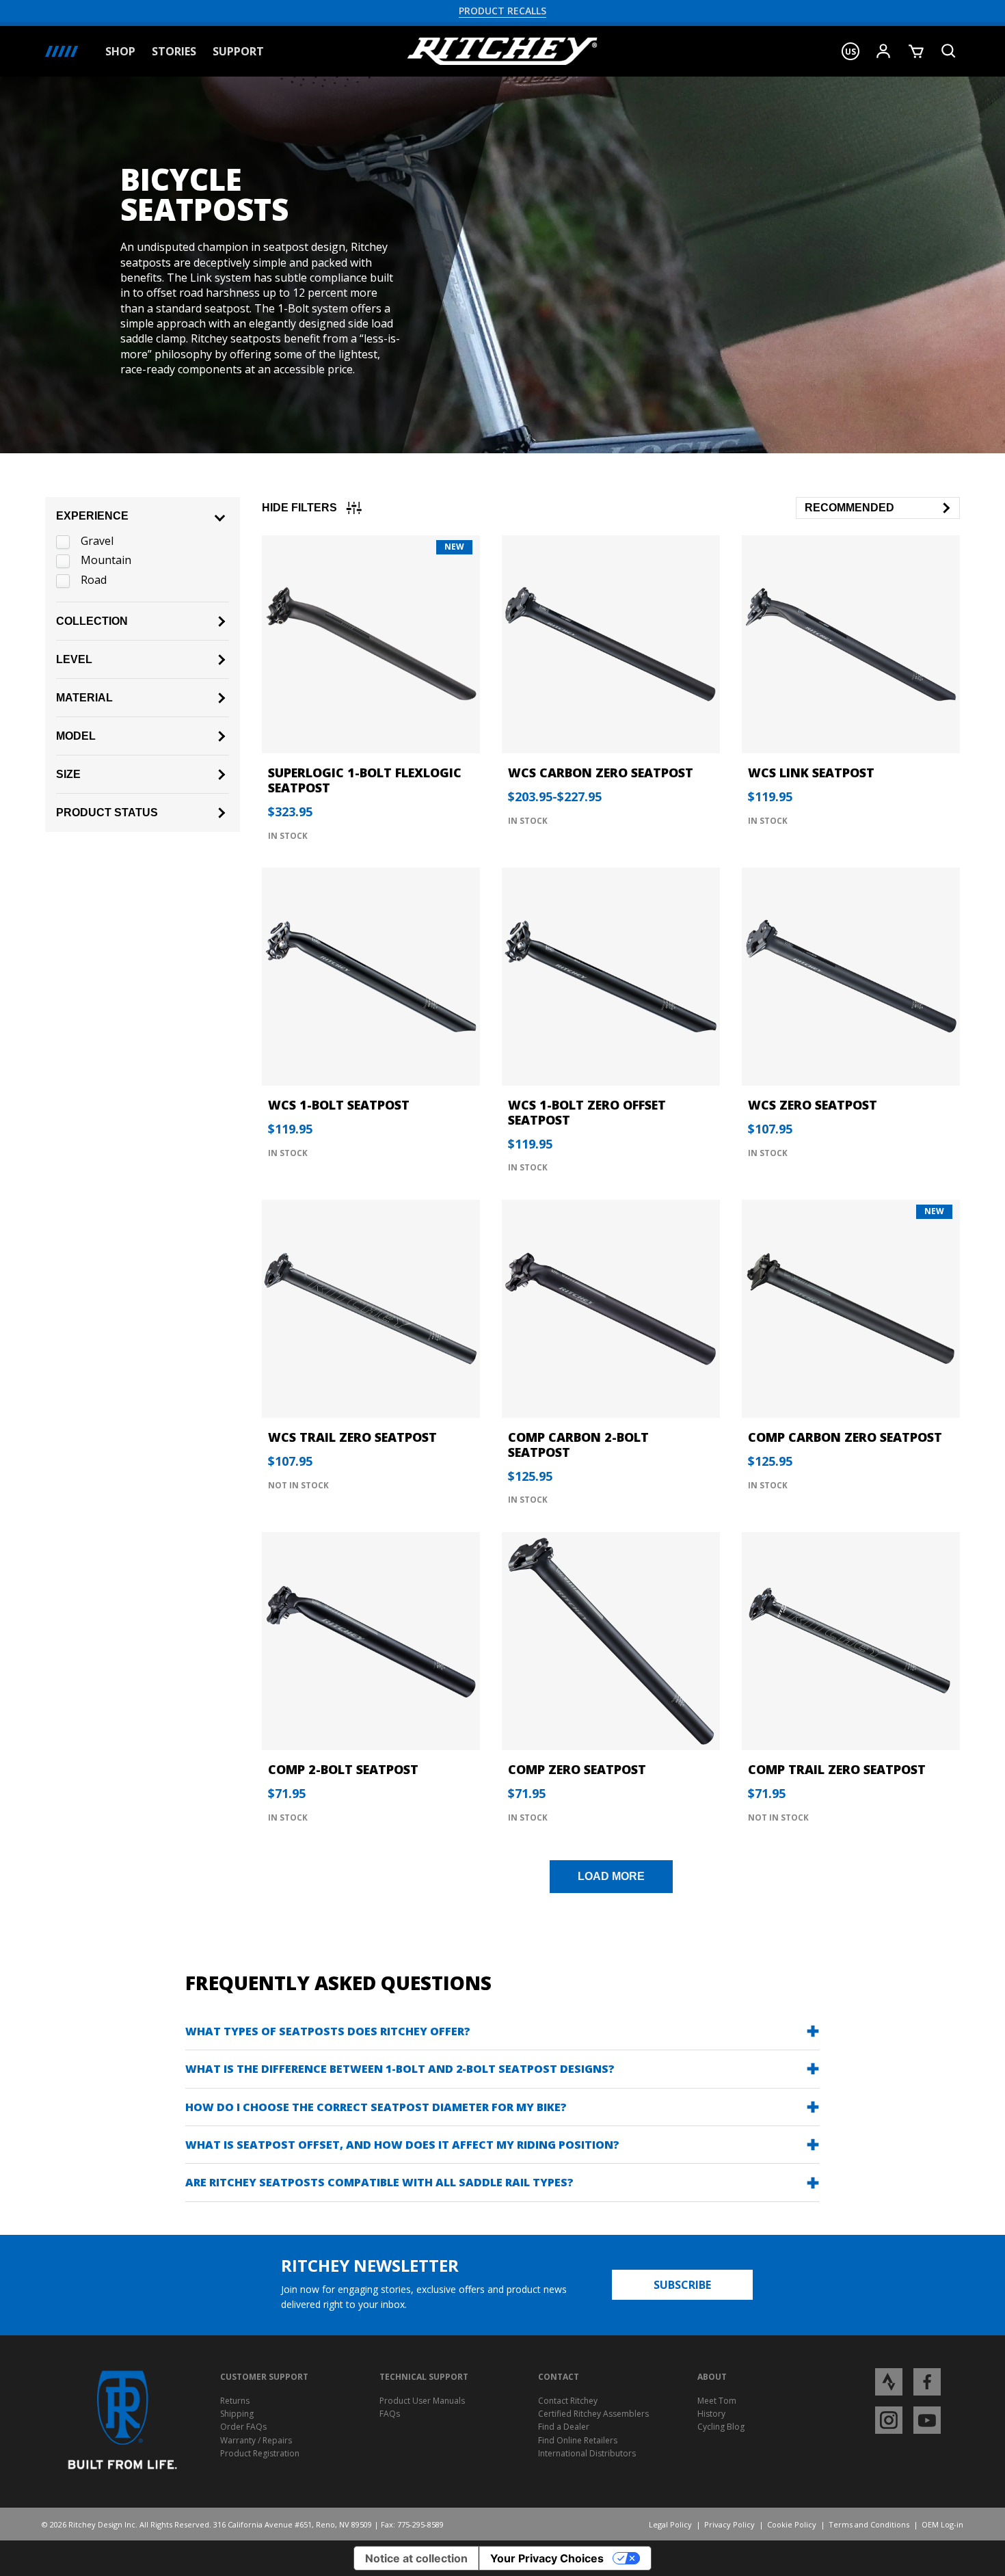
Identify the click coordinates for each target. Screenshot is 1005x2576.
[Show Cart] (916, 51)
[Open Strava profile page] (889, 2381)
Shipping (237, 2414)
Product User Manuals (422, 2401)
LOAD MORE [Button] (611, 1876)
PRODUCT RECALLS (502, 11)
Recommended (849, 508)
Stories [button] (174, 52)
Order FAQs (243, 2427)
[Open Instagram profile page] (889, 2419)
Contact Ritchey (568, 2401)
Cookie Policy (792, 2524)
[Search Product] (949, 51)
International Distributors (587, 2453)
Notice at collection (416, 2558)
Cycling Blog (721, 2427)
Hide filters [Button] (299, 508)
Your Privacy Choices (547, 2558)
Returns (235, 2401)
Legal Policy (670, 2524)
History (711, 2414)
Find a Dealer (564, 2427)
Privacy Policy (729, 2524)
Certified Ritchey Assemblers (593, 2414)
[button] (850, 51)
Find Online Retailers (578, 2440)
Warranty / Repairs (256, 2440)
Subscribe (682, 2285)
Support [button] (238, 52)
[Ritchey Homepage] (502, 51)
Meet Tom (717, 2401)
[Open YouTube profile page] (927, 2419)
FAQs (390, 2414)
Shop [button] (120, 52)
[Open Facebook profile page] (927, 2381)
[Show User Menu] (883, 51)
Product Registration (260, 2453)
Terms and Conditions (869, 2524)
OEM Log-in (942, 2524)
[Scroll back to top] (983, 2554)
